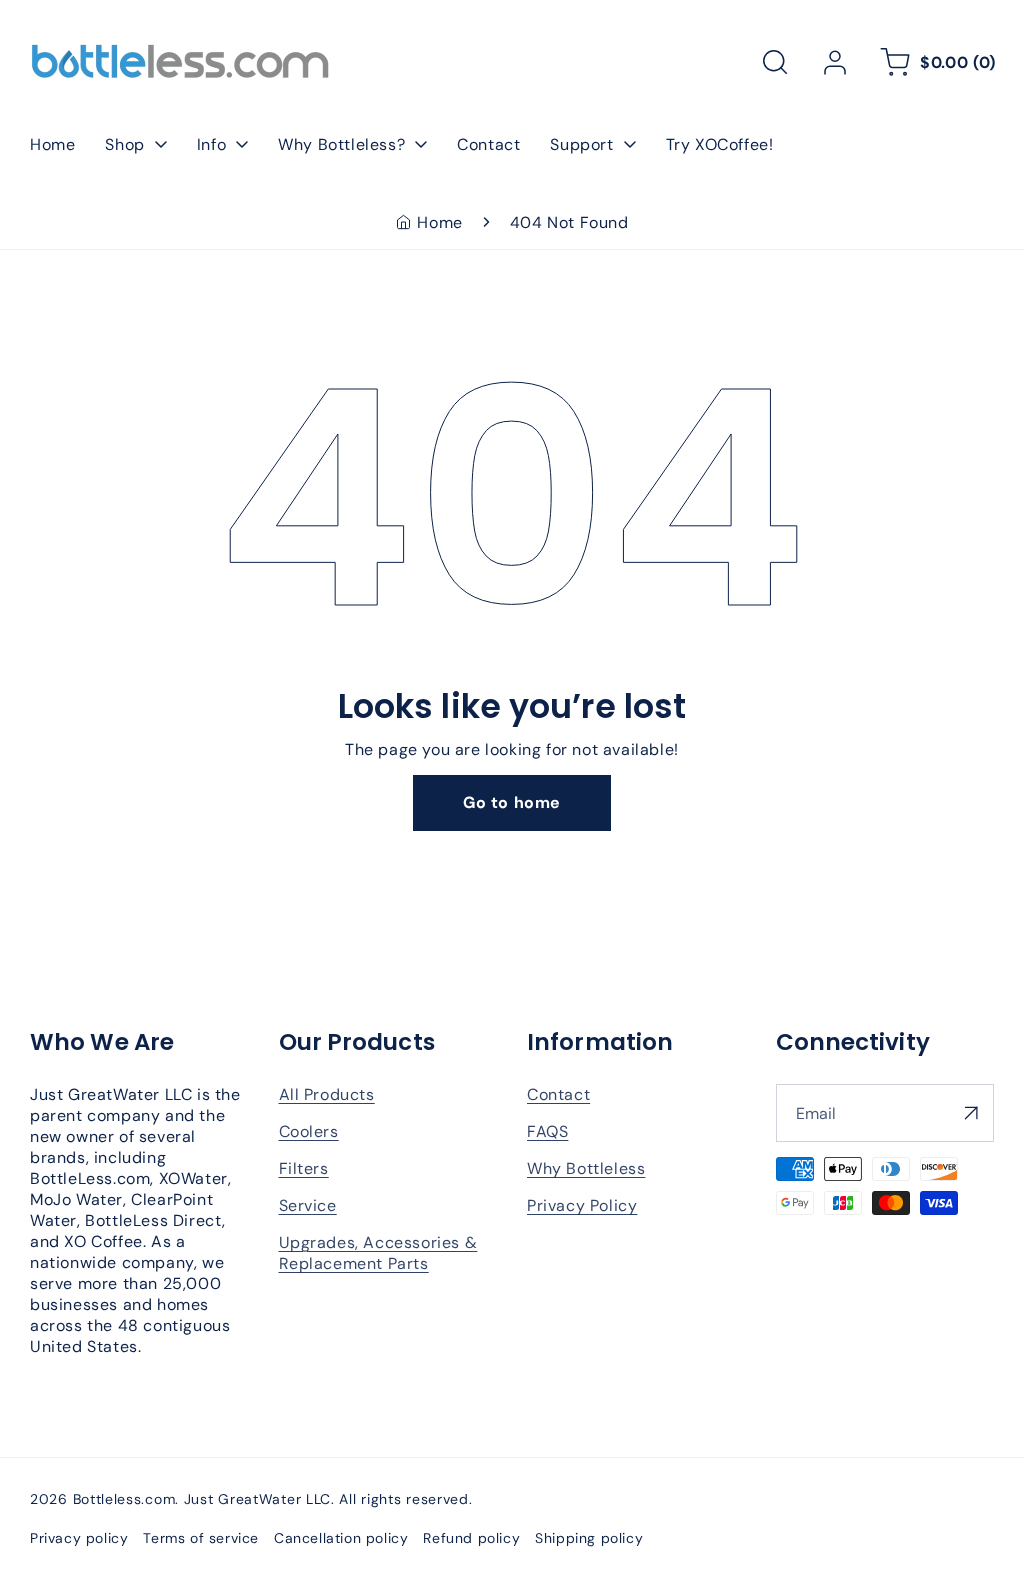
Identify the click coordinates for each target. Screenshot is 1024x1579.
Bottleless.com (124, 1499)
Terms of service (201, 1538)
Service (308, 1205)
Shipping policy (589, 1538)
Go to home (512, 802)
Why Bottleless (586, 1168)
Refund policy (471, 1538)
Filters (304, 1168)
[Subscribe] (971, 1113)
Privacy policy (79, 1538)
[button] (775, 62)
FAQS (547, 1131)
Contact (558, 1094)
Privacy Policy (582, 1205)
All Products (327, 1094)
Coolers (309, 1131)
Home (439, 222)
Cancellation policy (341, 1538)
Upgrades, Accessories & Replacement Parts (378, 1253)
